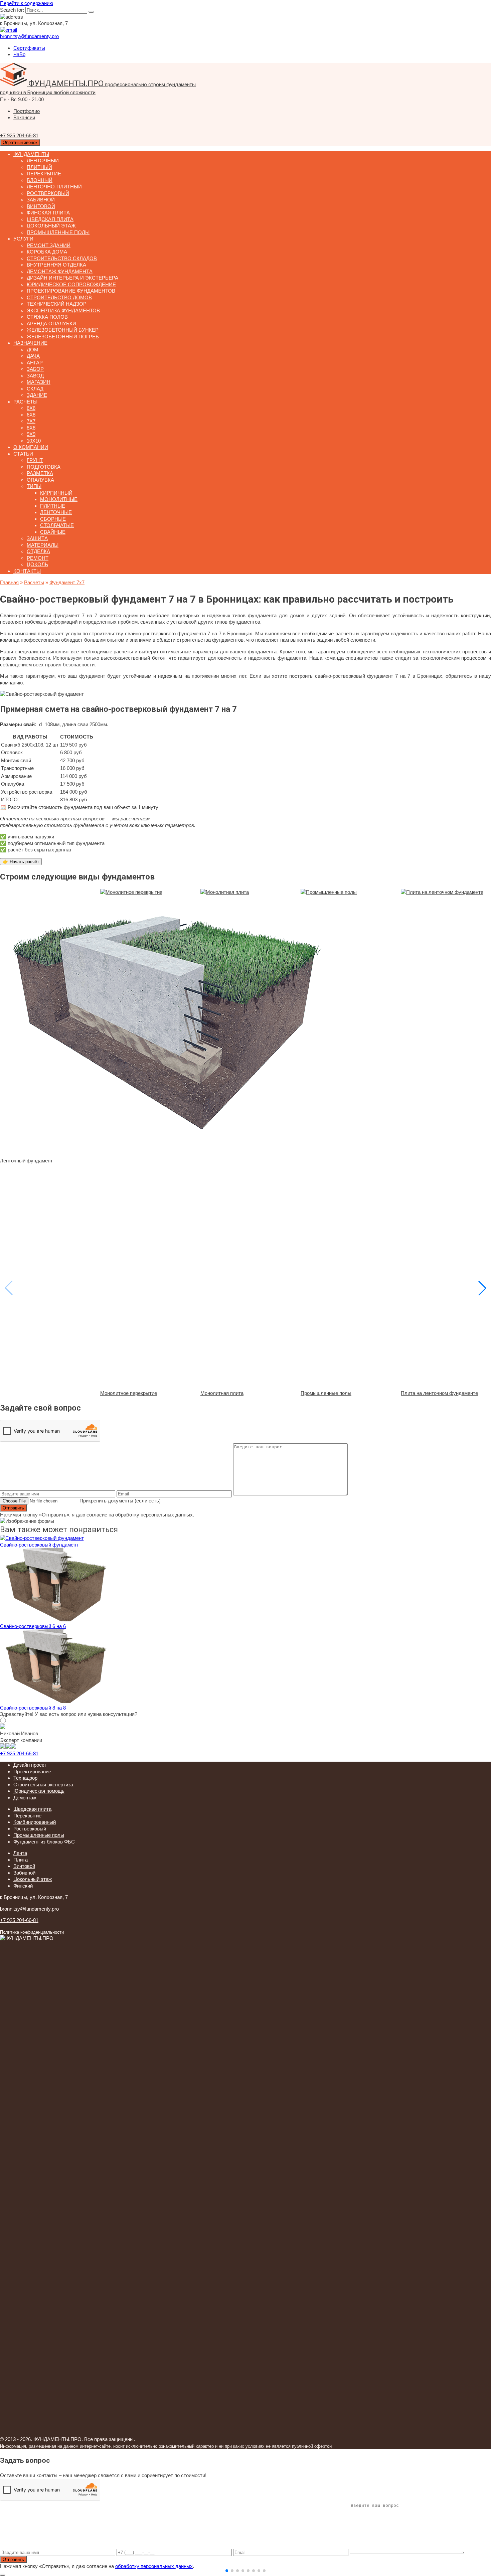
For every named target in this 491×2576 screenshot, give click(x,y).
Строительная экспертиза (43, 1785)
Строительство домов (59, 297)
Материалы (43, 545)
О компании (31, 447)
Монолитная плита (222, 1393)
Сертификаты (29, 48)
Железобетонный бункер (63, 330)
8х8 (31, 428)
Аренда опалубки (51, 324)
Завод (35, 376)
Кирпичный (56, 493)
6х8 (31, 415)
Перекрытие (44, 174)
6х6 (31, 408)
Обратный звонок (20, 142)
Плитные (53, 506)
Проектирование (32, 1772)
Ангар (35, 363)
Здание (37, 395)
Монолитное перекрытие (129, 1393)
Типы (34, 486)
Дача (33, 356)
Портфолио (27, 111)
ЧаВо (19, 54)
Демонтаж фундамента (60, 271)
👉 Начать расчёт (21, 862)
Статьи (23, 454)
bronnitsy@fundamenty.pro (29, 1909)
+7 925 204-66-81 (19, 1753)
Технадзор (25, 1778)
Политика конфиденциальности (32, 1932)
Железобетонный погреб (63, 337)
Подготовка (44, 467)
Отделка (38, 551)
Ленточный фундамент (26, 1161)
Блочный (40, 180)
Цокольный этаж (51, 226)
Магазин (39, 382)
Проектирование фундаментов (71, 291)
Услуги (23, 239)
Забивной (41, 200)
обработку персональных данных (154, 1515)
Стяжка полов (47, 317)
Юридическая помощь (39, 1791)
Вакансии (24, 117)
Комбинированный (35, 1822)
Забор (35, 369)
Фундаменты (31, 154)
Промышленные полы (58, 232)
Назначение (30, 343)
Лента (20, 1853)
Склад (35, 389)
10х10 (34, 441)
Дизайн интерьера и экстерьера (72, 278)
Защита (37, 538)
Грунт (35, 460)
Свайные (53, 532)
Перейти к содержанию (27, 3)
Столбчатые (57, 525)
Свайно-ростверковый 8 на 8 (33, 1708)
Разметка (40, 473)
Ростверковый (48, 193)
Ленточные (56, 512)
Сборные (53, 519)
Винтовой (41, 206)
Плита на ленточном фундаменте (439, 1393)
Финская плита (48, 213)
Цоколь (37, 564)
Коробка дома (47, 252)
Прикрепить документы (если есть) (120, 1501)
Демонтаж (25, 1798)
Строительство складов (62, 258)
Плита (21, 1860)
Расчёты (25, 402)
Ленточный (43, 160)
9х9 (31, 434)
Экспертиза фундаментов (63, 310)
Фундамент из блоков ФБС (44, 1842)
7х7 (31, 421)
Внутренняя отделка (56, 265)
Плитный (39, 167)
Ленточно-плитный (54, 187)
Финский (23, 1886)
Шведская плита (50, 219)
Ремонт (38, 558)
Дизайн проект (30, 1765)
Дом (33, 350)
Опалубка (40, 480)
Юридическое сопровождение (71, 284)
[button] (227, 2571)
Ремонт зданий (49, 245)
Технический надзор (57, 304)
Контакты (27, 571)
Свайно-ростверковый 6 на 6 (33, 1626)
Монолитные (59, 499)
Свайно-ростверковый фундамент (39, 1545)
